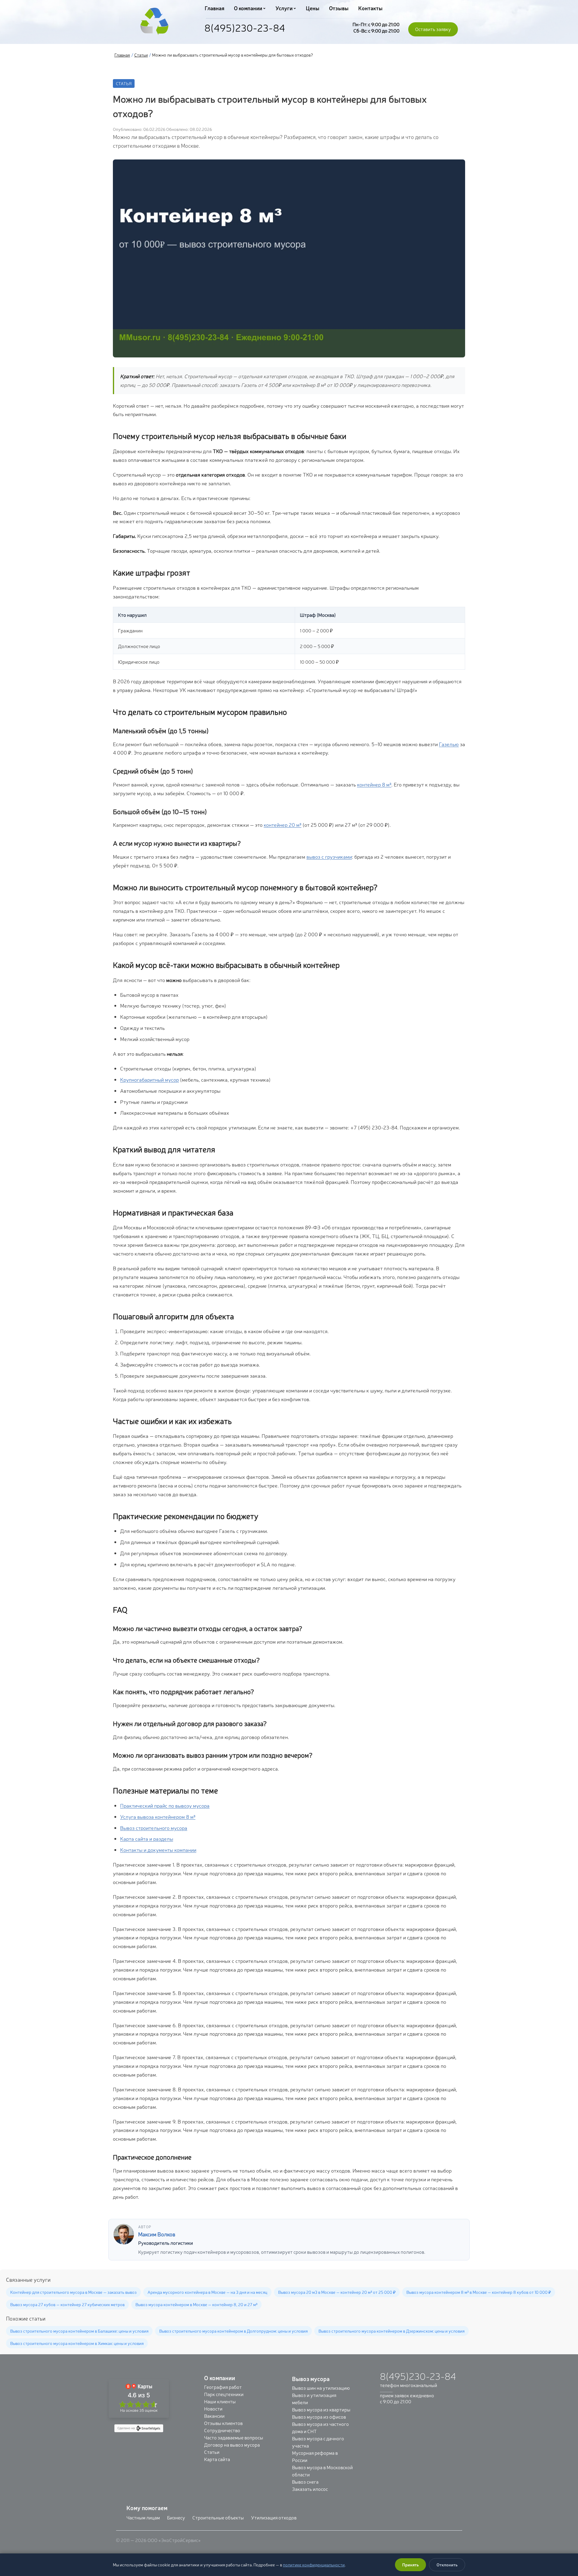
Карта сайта (217, 2459)
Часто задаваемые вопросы (234, 2437)
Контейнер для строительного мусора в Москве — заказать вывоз (73, 2292)
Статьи (141, 55)
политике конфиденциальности (314, 2565)
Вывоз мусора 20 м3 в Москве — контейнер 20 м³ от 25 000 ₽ (337, 2292)
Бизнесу (176, 2517)
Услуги (284, 8)
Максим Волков (157, 2234)
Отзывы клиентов (223, 2423)
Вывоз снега (305, 2482)
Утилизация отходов (274, 2517)
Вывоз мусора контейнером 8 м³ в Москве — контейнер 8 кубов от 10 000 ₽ (479, 2292)
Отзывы (339, 8)
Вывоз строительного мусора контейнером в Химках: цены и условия (77, 2343)
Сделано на (126, 2428)
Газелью (449, 744)
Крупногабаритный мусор (149, 1079)
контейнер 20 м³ (283, 825)
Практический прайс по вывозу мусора (165, 1805)
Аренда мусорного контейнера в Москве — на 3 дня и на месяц (207, 2292)
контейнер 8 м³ (374, 784)
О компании (248, 8)
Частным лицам (143, 2517)
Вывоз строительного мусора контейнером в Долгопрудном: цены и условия (233, 2331)
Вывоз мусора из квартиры (321, 2409)
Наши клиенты (220, 2401)
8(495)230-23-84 (245, 27)
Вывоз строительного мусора (154, 1828)
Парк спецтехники (224, 2394)
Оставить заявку (433, 29)
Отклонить (447, 2565)
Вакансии (214, 2416)
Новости (213, 2408)
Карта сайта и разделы (147, 1838)
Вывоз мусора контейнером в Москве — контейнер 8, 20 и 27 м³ (196, 2304)
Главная (214, 8)
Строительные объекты (218, 2517)
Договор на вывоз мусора (232, 2445)
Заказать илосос (310, 2489)
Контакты (370, 8)
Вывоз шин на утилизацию (321, 2388)
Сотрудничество (222, 2430)
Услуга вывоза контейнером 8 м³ (158, 1816)
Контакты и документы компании (158, 1850)
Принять (410, 2565)
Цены (313, 8)
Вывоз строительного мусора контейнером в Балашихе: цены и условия (79, 2331)
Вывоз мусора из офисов (319, 2417)
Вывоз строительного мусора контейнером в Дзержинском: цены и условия (392, 2331)
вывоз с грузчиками (329, 856)
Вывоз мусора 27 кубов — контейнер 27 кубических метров (67, 2304)
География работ (223, 2387)
